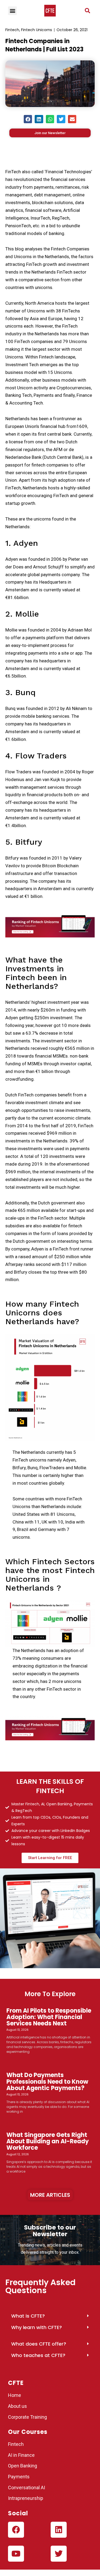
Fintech (12, 30)
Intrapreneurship (26, 2498)
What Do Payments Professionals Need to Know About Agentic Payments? (47, 2081)
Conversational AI (27, 2488)
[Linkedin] (59, 2530)
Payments (19, 2477)
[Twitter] (59, 2554)
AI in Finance (21, 2455)
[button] (87, 11)
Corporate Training (27, 2417)
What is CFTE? (28, 2316)
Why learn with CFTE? (37, 2327)
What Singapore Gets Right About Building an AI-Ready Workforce (48, 2141)
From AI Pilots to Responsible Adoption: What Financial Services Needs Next (49, 2017)
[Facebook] (16, 2530)
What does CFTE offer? (39, 2344)
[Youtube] (16, 2554)
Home (15, 2395)
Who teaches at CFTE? (38, 2355)
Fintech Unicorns (37, 30)
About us (17, 2406)
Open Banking (23, 2466)
